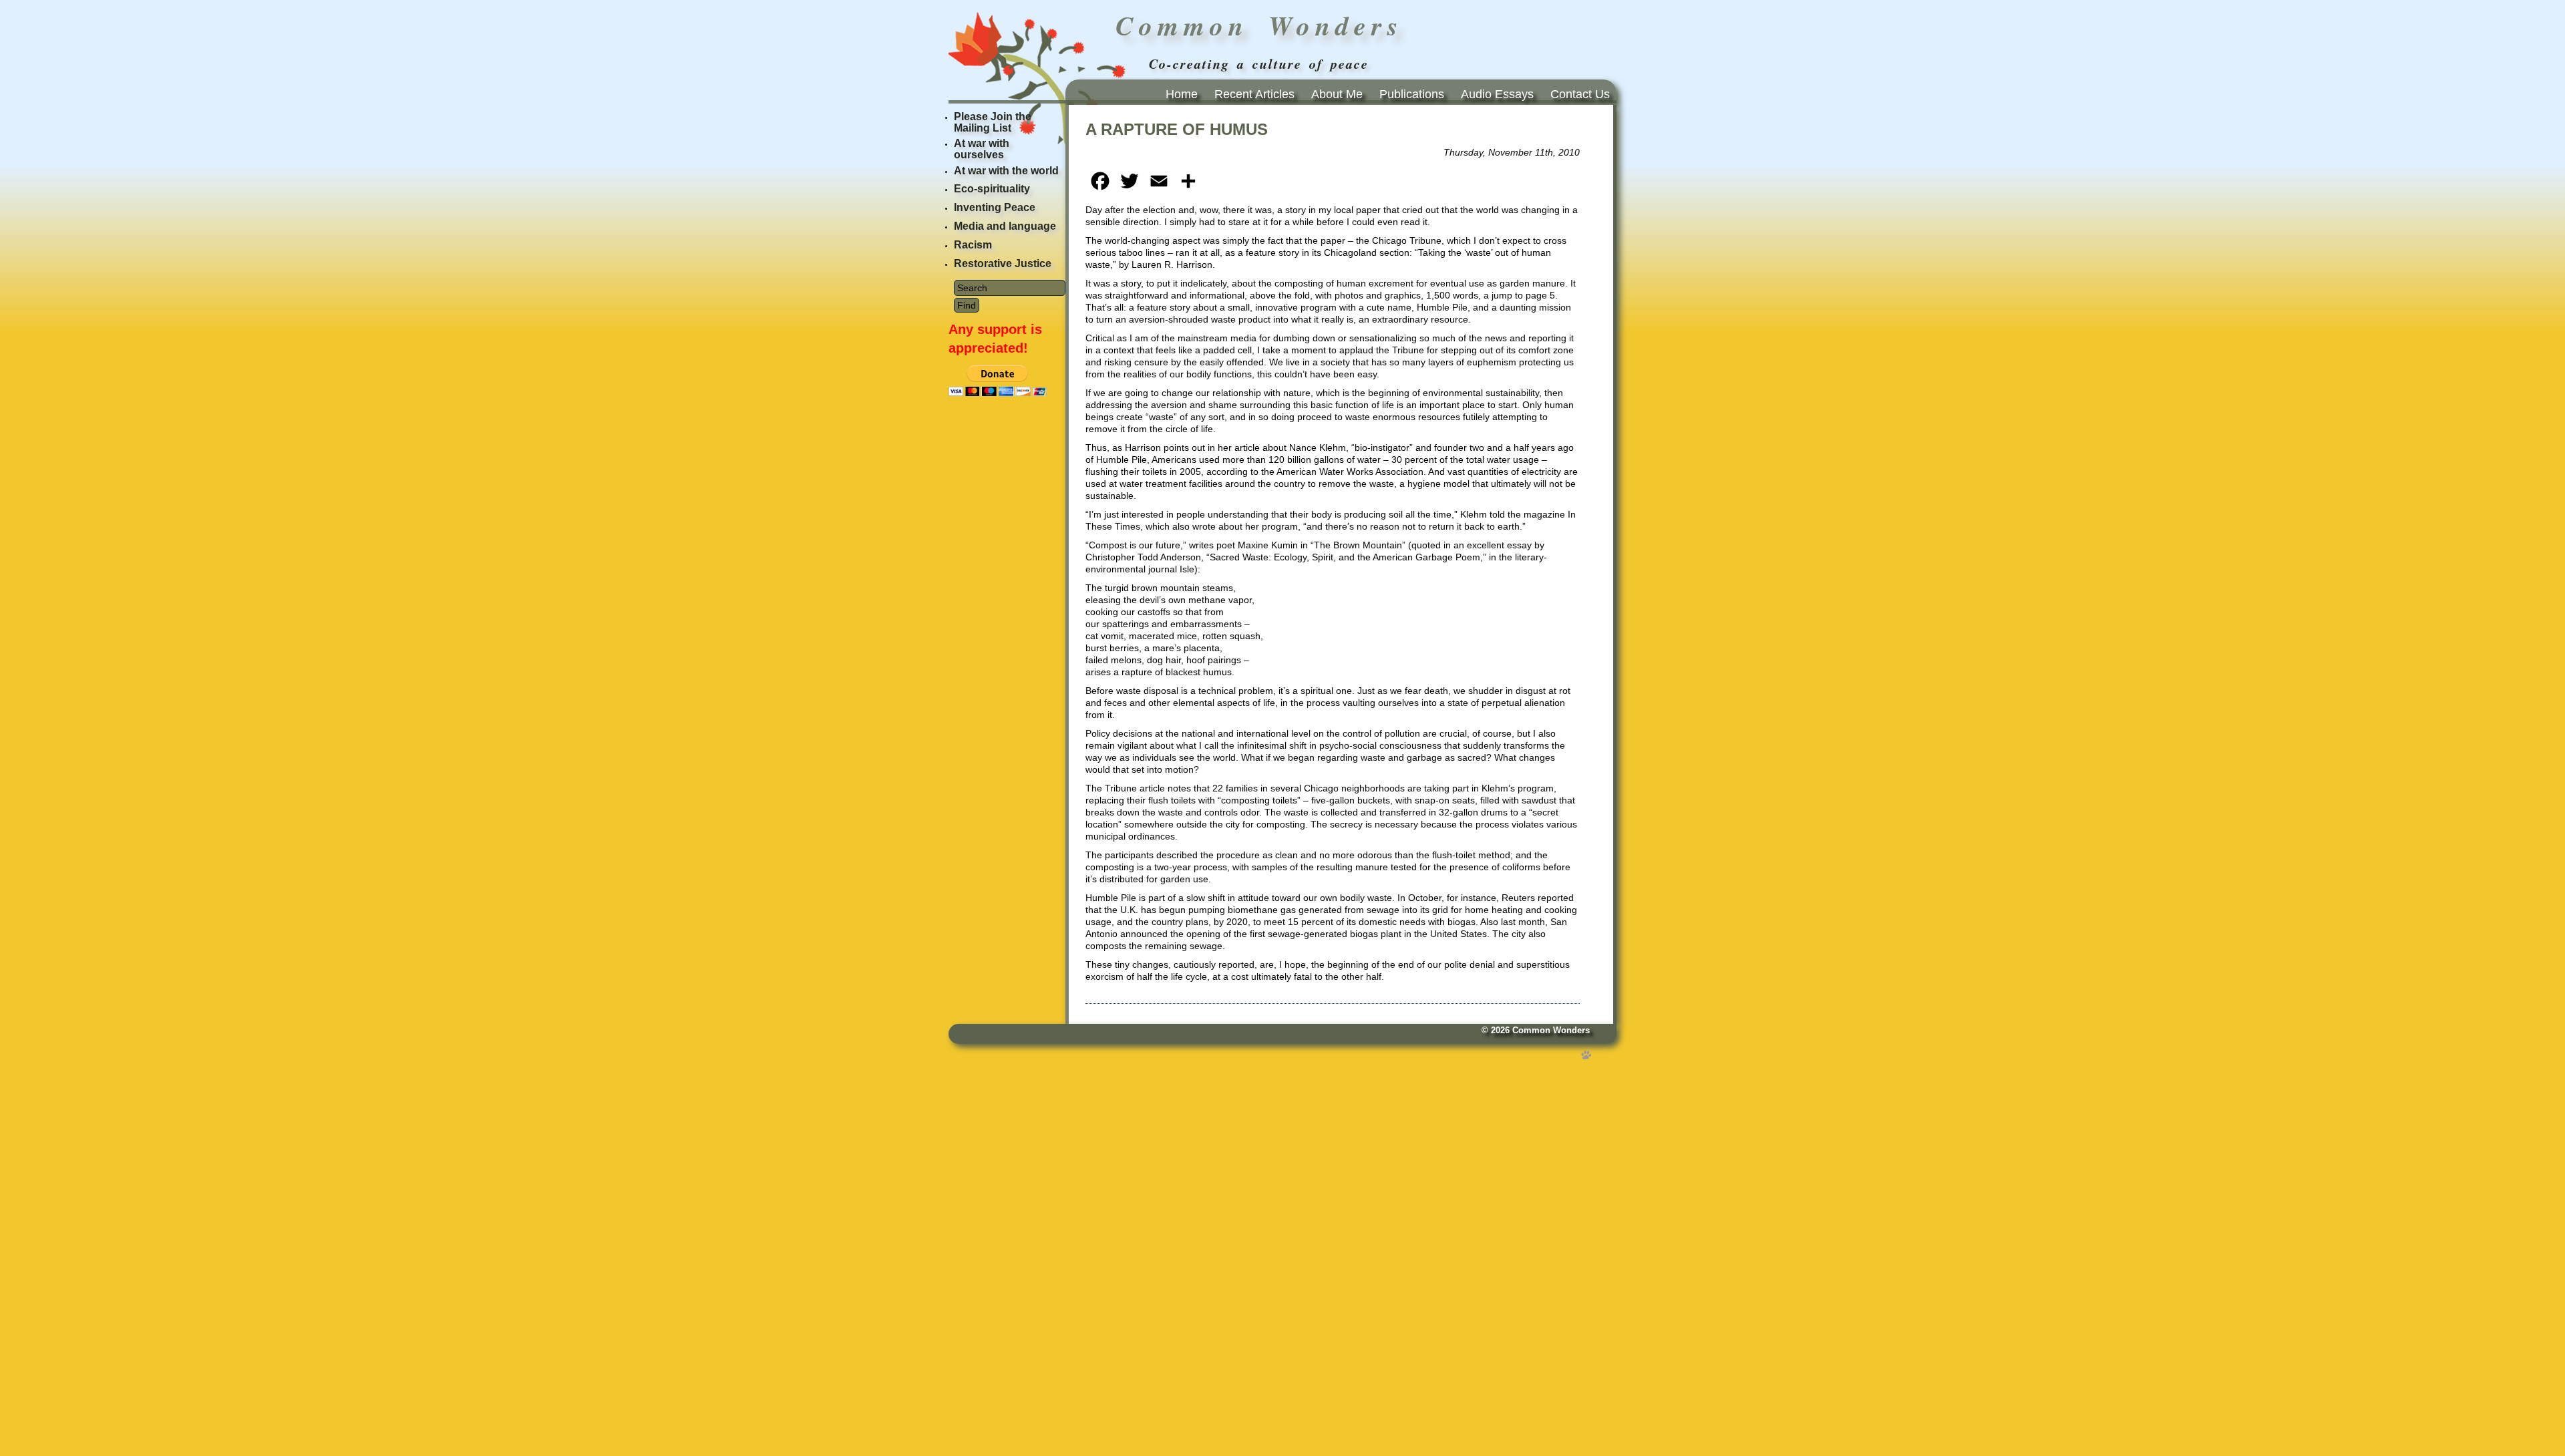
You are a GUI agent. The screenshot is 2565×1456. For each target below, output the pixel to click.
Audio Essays (1497, 94)
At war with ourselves (982, 149)
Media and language (1005, 226)
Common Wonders (1551, 1031)
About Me (1337, 94)
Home (1182, 94)
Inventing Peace (995, 207)
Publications (1412, 94)
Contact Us (1580, 94)
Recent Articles (1254, 94)
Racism (973, 245)
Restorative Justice (1003, 263)
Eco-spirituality (992, 189)
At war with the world (1006, 171)
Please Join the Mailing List (993, 122)
